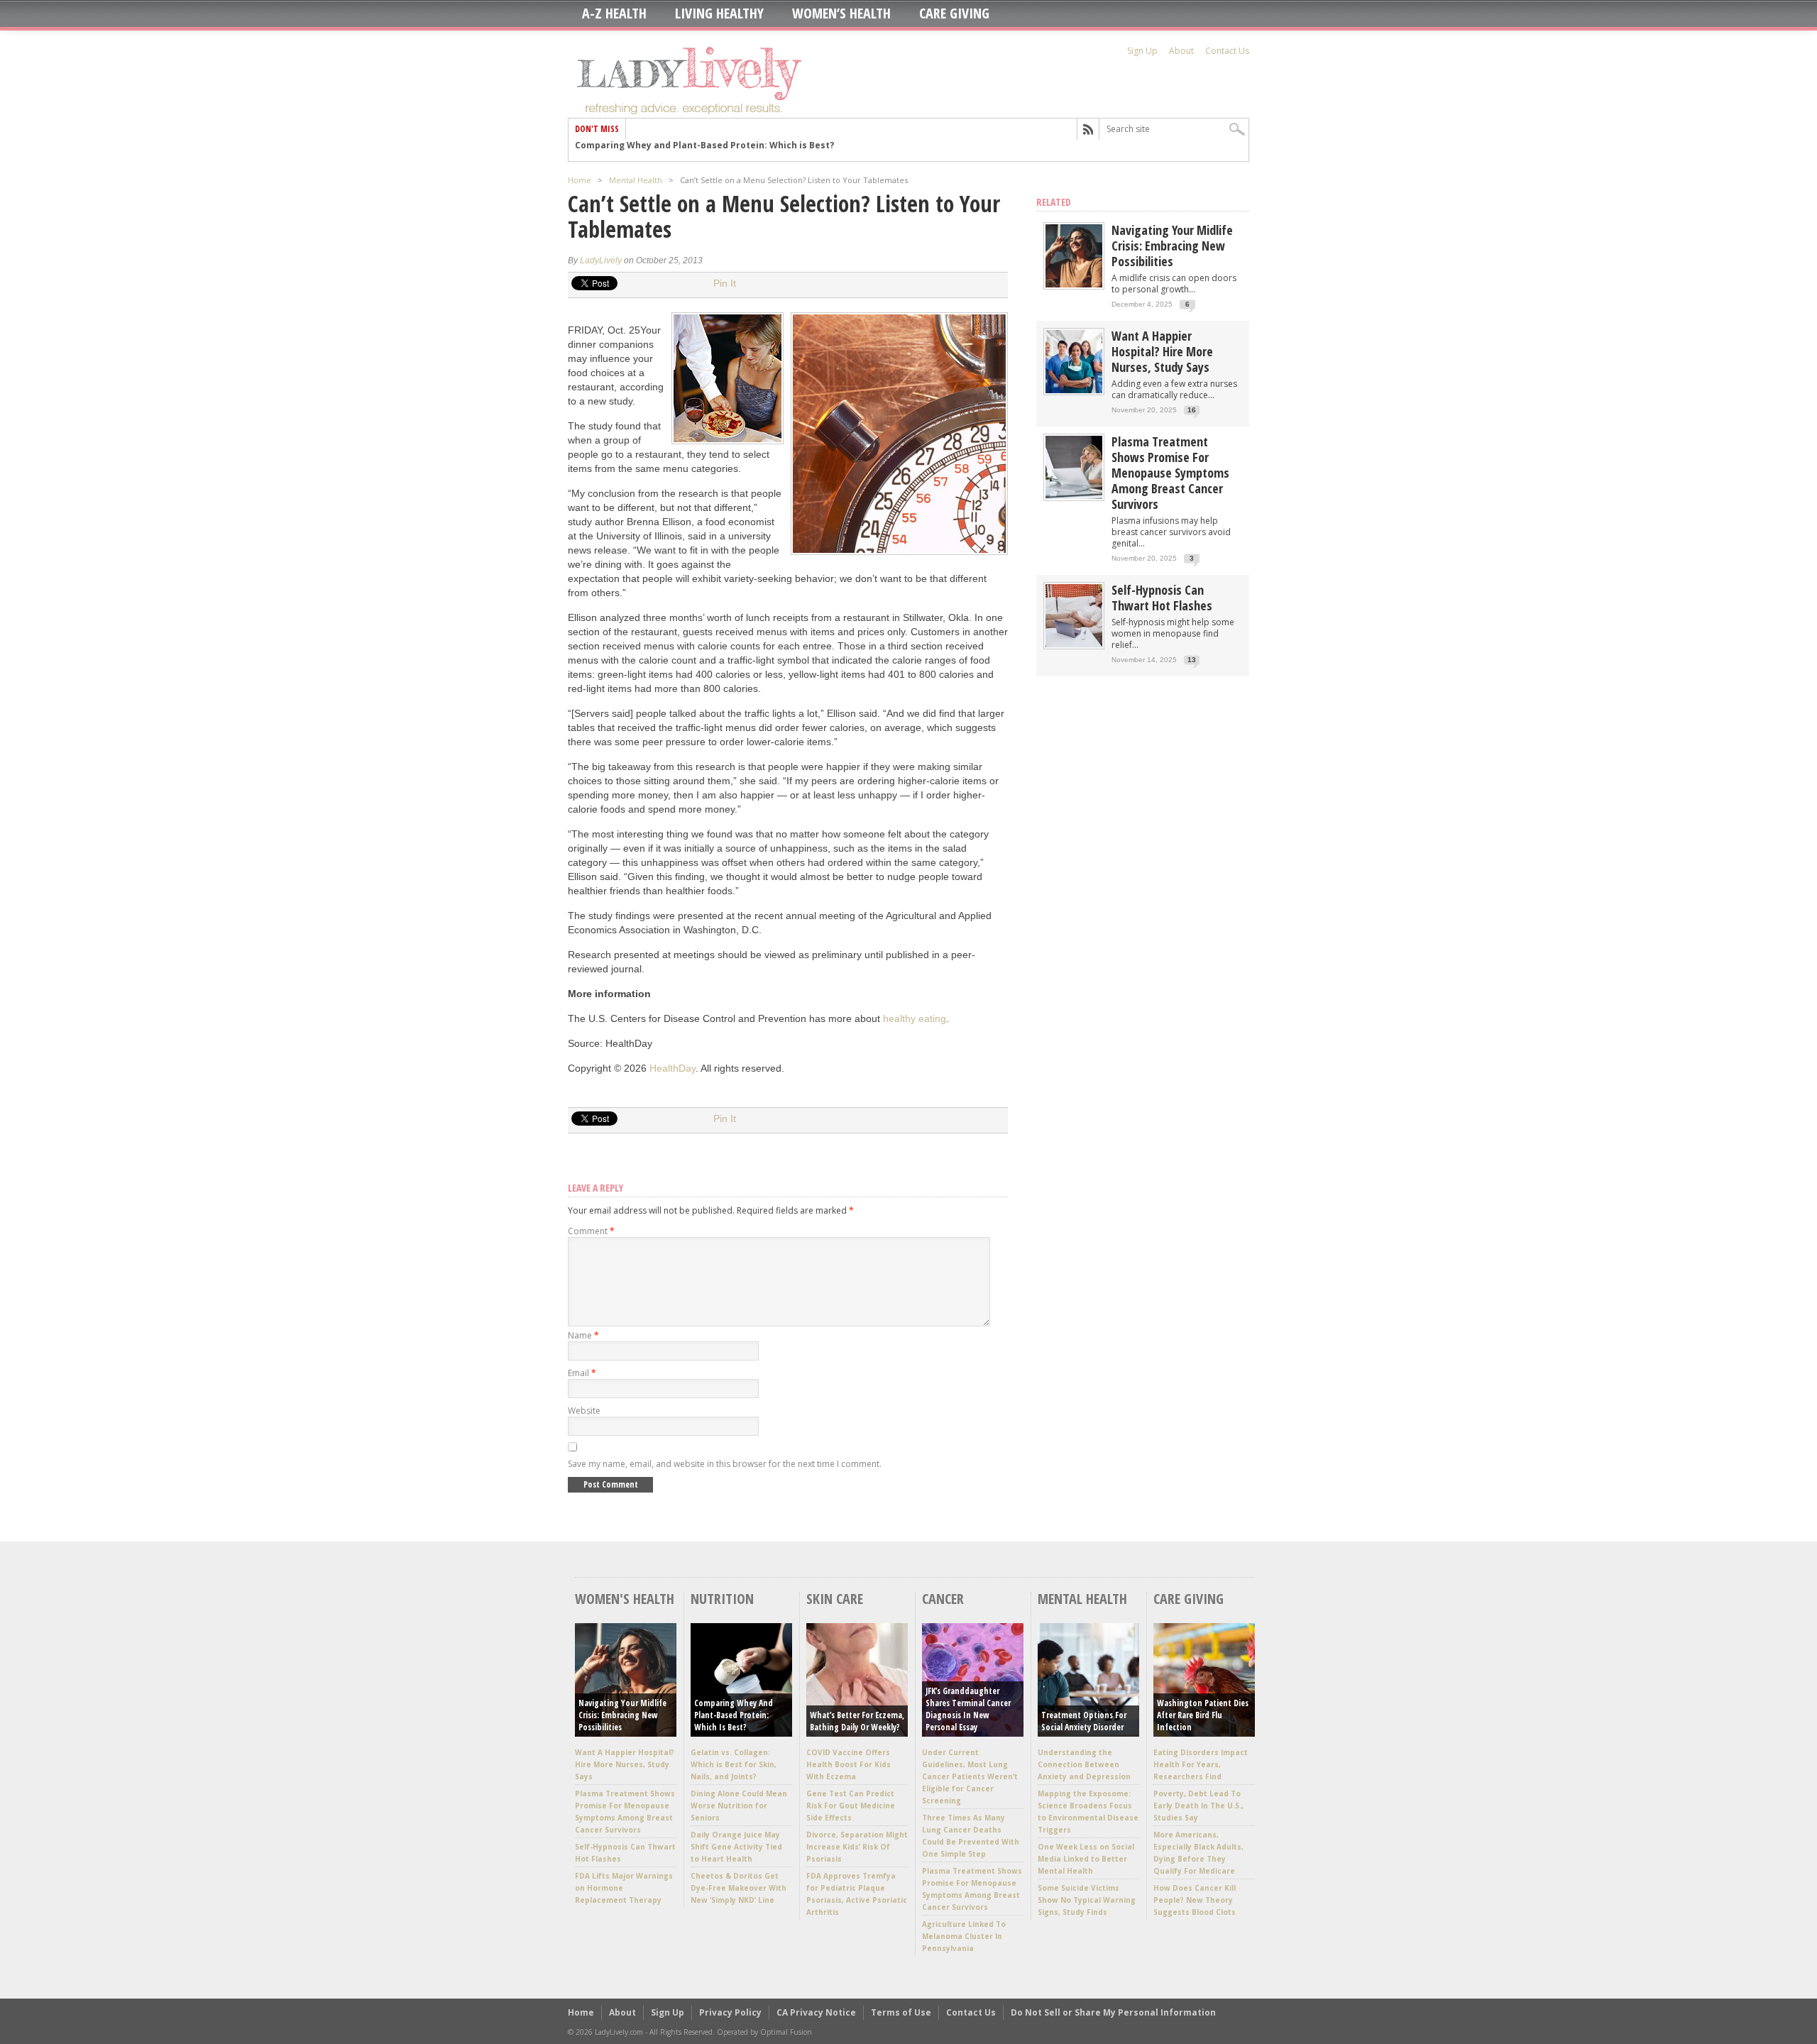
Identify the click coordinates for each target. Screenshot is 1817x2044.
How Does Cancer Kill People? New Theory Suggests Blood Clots (1195, 1900)
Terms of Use (901, 2012)
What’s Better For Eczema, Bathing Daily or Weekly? (857, 1721)
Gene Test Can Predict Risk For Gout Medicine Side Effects (851, 1806)
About (1181, 51)
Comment (591, 1231)
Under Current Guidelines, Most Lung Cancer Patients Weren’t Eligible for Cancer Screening (970, 1776)
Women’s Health (841, 13)
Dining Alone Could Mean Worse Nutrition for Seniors (739, 1806)
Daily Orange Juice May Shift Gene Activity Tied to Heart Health (736, 1847)
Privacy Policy (730, 2012)
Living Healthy (719, 13)
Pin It (725, 283)
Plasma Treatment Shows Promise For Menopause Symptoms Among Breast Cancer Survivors (1170, 473)
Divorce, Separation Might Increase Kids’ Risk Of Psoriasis (857, 1847)
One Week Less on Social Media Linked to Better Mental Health (1086, 1859)
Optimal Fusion (786, 2032)
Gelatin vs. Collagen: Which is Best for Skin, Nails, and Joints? (734, 1764)
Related (1054, 202)
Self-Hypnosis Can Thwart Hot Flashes (1162, 598)
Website (584, 1411)
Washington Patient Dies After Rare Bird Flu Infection (1203, 1715)
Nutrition (722, 1599)
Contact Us (1227, 51)
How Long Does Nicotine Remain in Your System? (685, 150)
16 (1192, 410)
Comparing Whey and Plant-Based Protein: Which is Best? (734, 1715)
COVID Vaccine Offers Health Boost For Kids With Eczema (849, 1764)
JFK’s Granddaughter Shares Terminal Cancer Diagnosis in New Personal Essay (968, 1709)
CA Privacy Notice (816, 2012)
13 (1192, 660)
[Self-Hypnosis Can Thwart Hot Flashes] (1074, 644)
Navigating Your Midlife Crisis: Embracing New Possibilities (1172, 246)
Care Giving (954, 13)
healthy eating (915, 1018)
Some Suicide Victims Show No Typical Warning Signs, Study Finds (1087, 1900)
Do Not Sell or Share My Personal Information (1113, 2012)
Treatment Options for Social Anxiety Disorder (1084, 1721)
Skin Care (835, 1599)
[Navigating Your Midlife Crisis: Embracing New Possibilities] (1074, 284)
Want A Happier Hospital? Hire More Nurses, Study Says (1162, 351)
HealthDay (673, 1068)
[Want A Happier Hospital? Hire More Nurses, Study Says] (1074, 390)
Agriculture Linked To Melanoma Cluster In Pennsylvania (964, 1936)
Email (582, 1373)
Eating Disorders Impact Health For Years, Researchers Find (1201, 1764)
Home (580, 180)
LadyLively (601, 260)
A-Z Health (614, 13)
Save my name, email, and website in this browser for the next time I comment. (725, 1464)
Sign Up (1142, 51)
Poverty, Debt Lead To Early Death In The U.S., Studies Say (1198, 1806)
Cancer (943, 1599)
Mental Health (636, 180)
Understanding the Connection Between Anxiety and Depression (1084, 1764)
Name (583, 1335)
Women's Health (625, 1599)
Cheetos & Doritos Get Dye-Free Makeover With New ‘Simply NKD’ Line (739, 1888)
